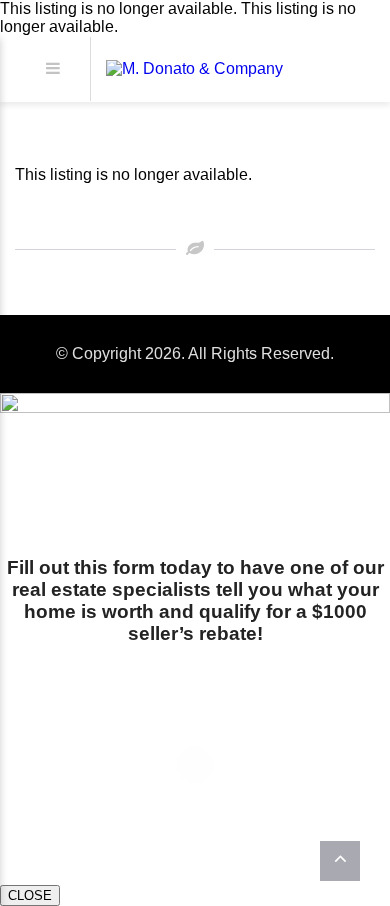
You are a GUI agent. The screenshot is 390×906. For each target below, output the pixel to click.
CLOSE (30, 895)
